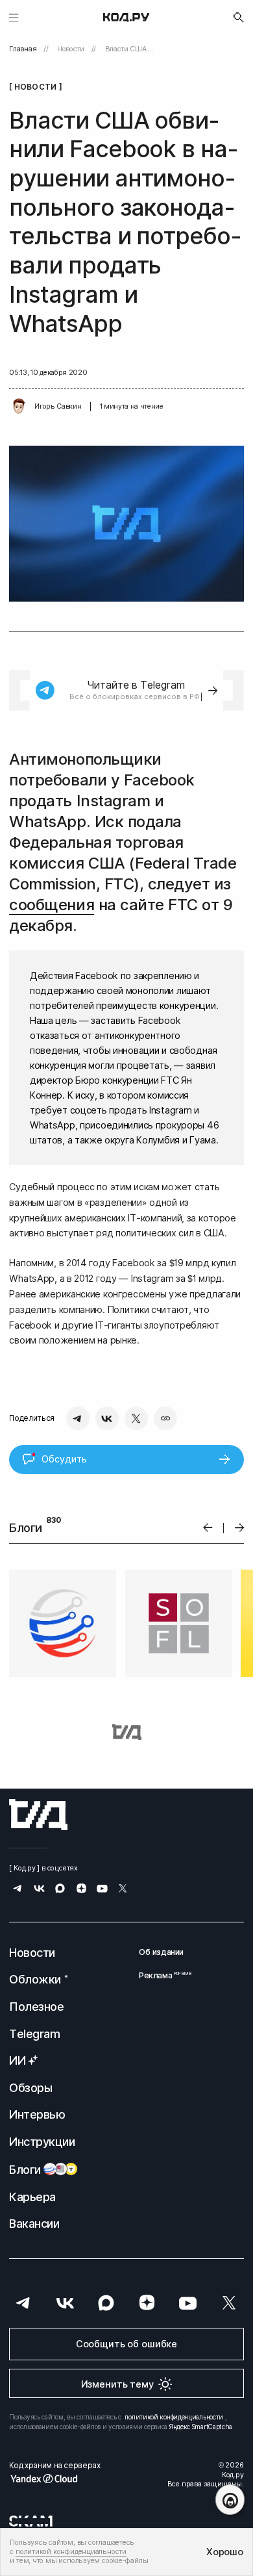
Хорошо (224, 2552)
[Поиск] (239, 18)
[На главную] (126, 18)
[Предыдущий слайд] (208, 1528)
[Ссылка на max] (60, 1890)
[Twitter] (136, 1418)
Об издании (161, 1952)
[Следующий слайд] (240, 1528)
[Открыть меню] (14, 17)
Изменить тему (117, 2384)
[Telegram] (78, 1418)
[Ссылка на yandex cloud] (54, 2479)
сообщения (52, 905)
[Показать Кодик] (230, 2500)
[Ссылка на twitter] (123, 1890)
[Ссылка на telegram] (18, 1890)
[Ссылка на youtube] (102, 1890)
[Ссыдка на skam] (31, 2521)
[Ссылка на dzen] (81, 1890)
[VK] (107, 1418)
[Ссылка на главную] (38, 1815)
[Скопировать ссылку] (165, 1418)
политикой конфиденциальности (174, 2417)
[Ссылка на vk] (39, 1890)
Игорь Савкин (58, 406)
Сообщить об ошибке (126, 2344)
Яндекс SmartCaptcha (201, 2427)
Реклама (161, 1975)
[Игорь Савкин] (19, 407)
